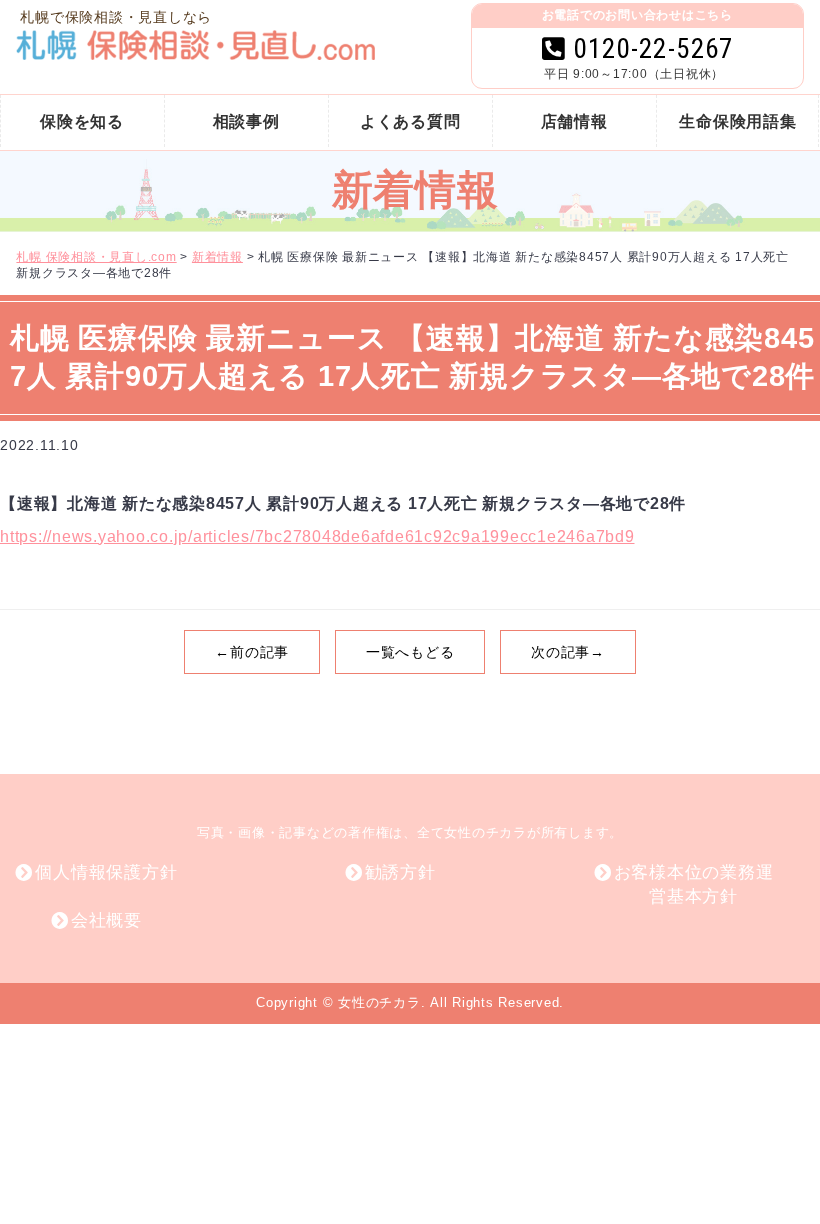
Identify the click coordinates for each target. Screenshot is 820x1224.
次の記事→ (568, 652)
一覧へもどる (410, 652)
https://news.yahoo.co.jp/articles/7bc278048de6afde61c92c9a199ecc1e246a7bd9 (317, 536)
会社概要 (106, 920)
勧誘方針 (400, 872)
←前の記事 (252, 652)
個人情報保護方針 (106, 872)
